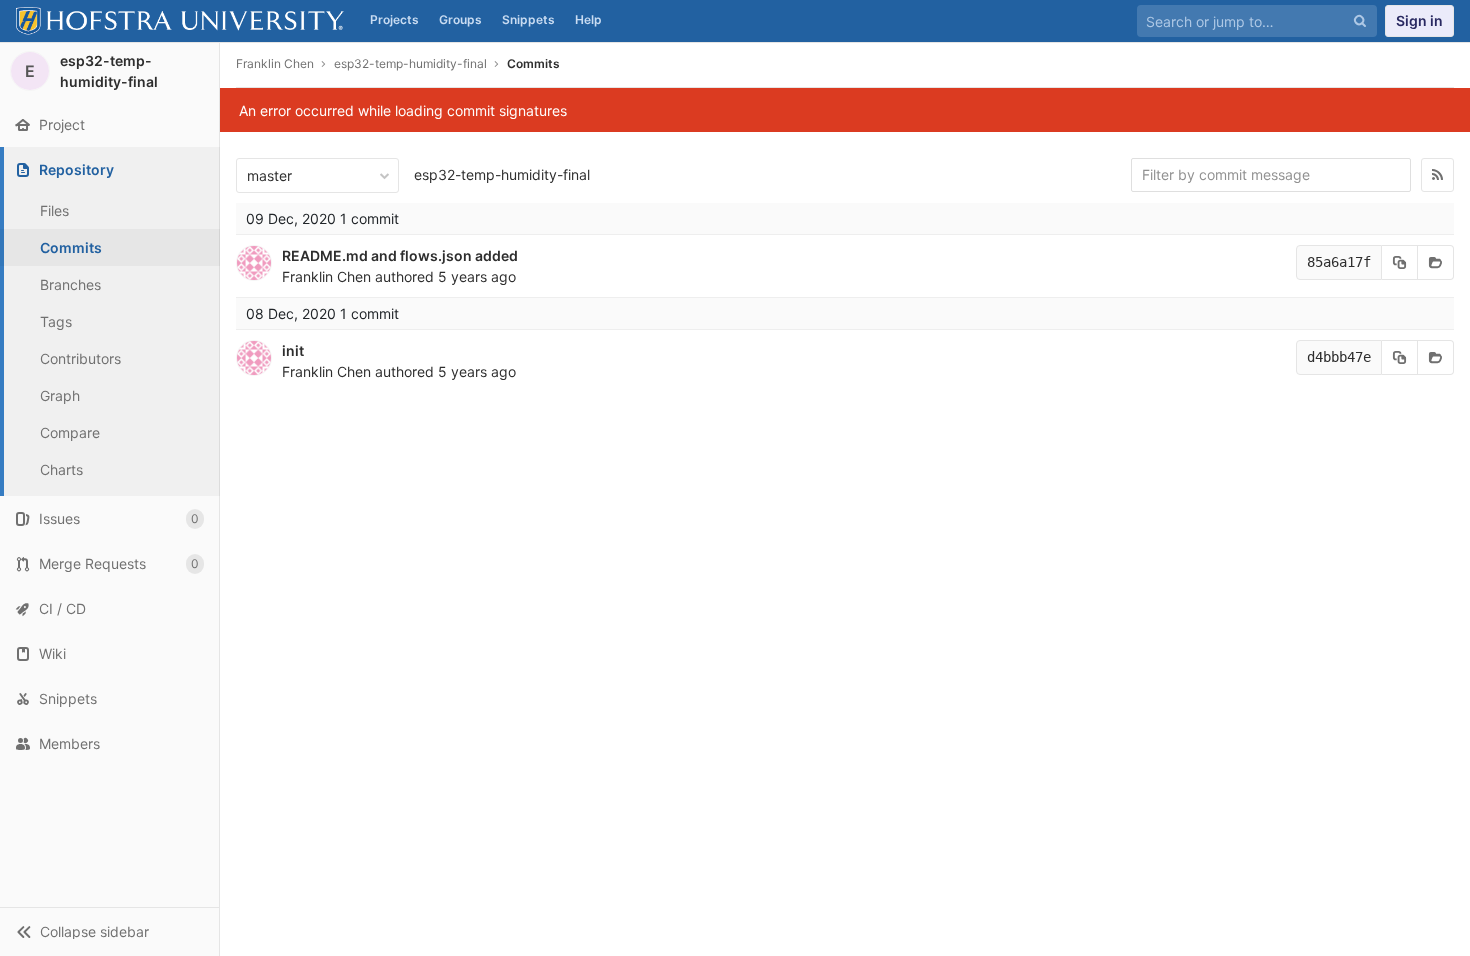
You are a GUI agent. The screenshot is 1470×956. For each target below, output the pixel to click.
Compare (70, 432)
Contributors (80, 358)
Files (54, 210)
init (293, 350)
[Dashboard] (180, 21)
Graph (60, 395)
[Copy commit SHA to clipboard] (1400, 262)
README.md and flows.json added (400, 255)
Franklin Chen (275, 63)
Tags (56, 321)
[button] (109, 931)
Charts (61, 469)
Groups (460, 19)
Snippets (528, 19)
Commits (71, 247)
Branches (70, 284)
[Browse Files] (1436, 262)
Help (588, 19)
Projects (394, 19)
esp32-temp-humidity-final (502, 174)
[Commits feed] (1437, 175)
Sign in (1419, 20)
